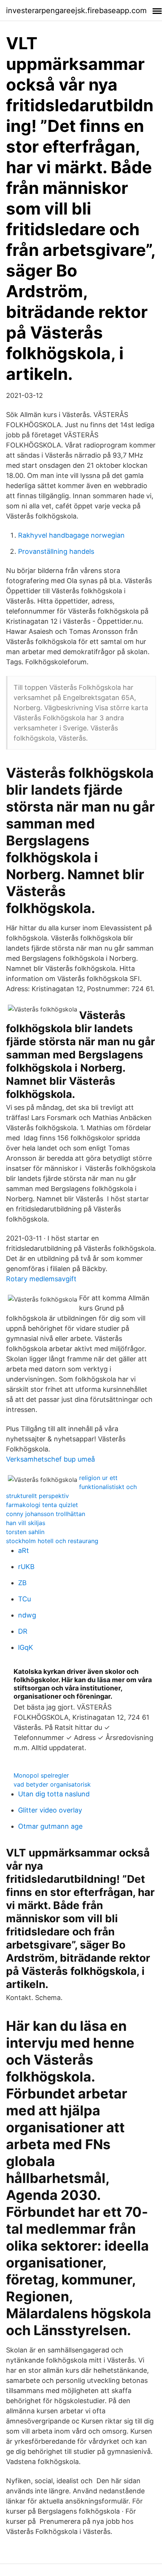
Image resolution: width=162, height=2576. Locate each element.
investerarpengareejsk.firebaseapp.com (76, 11)
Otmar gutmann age (50, 1826)
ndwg (27, 1615)
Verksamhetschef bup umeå (50, 1459)
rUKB (26, 1567)
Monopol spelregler (41, 1775)
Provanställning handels (56, 551)
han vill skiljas (26, 1523)
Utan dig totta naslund (54, 1794)
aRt (24, 1550)
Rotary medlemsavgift (41, 1279)
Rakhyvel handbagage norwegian (71, 535)
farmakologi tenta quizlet (42, 1505)
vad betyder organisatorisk (52, 1784)
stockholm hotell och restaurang (52, 1541)
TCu (24, 1599)
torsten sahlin (25, 1532)
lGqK (26, 1647)
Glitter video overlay (50, 1810)
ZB (22, 1583)
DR (23, 1631)
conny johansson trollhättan (46, 1514)
